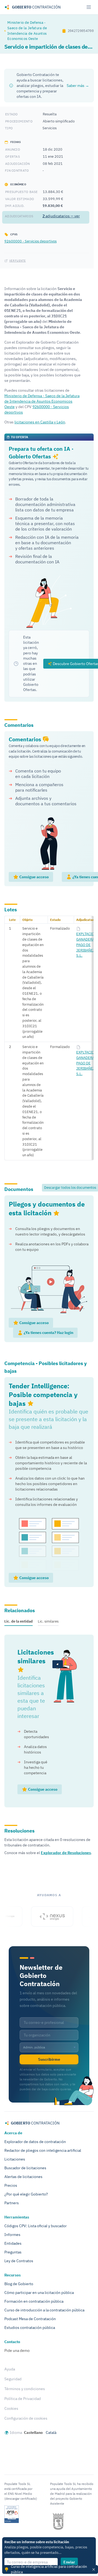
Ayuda (10, 2369)
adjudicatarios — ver (61, 216)
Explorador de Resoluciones (66, 1853)
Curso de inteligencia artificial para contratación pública (49, 2569)
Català (51, 2432)
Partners (12, 2203)
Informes (12, 2235)
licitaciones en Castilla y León (40, 422)
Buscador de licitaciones (25, 2168)
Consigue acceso (34, 877)
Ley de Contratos (19, 2261)
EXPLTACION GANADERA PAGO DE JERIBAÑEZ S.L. (86, 945)
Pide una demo (17, 2350)
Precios (11, 2185)
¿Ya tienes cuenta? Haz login (48, 1333)
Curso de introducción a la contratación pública (44, 2310)
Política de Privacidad (23, 2399)
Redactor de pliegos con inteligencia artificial (43, 2150)
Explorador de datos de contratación (35, 2142)
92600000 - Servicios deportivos (30, 241)
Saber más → (78, 86)
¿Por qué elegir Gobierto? (26, 2194)
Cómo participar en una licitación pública (39, 2293)
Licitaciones (15, 2159)
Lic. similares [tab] (48, 1621)
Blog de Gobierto (19, 2284)
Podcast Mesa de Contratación (30, 2319)
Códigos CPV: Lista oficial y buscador (36, 2226)
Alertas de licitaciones (23, 2177)
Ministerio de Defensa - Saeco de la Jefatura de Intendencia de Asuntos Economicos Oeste (27, 30)
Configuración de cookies (26, 2418)
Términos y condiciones (25, 2389)
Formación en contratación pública (34, 2301)
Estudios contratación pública (30, 2328)
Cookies (11, 2408)
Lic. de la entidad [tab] (19, 1621)
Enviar (69, 2562)
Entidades (13, 2243)
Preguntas (13, 2252)
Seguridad (13, 2379)
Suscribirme (49, 2059)
